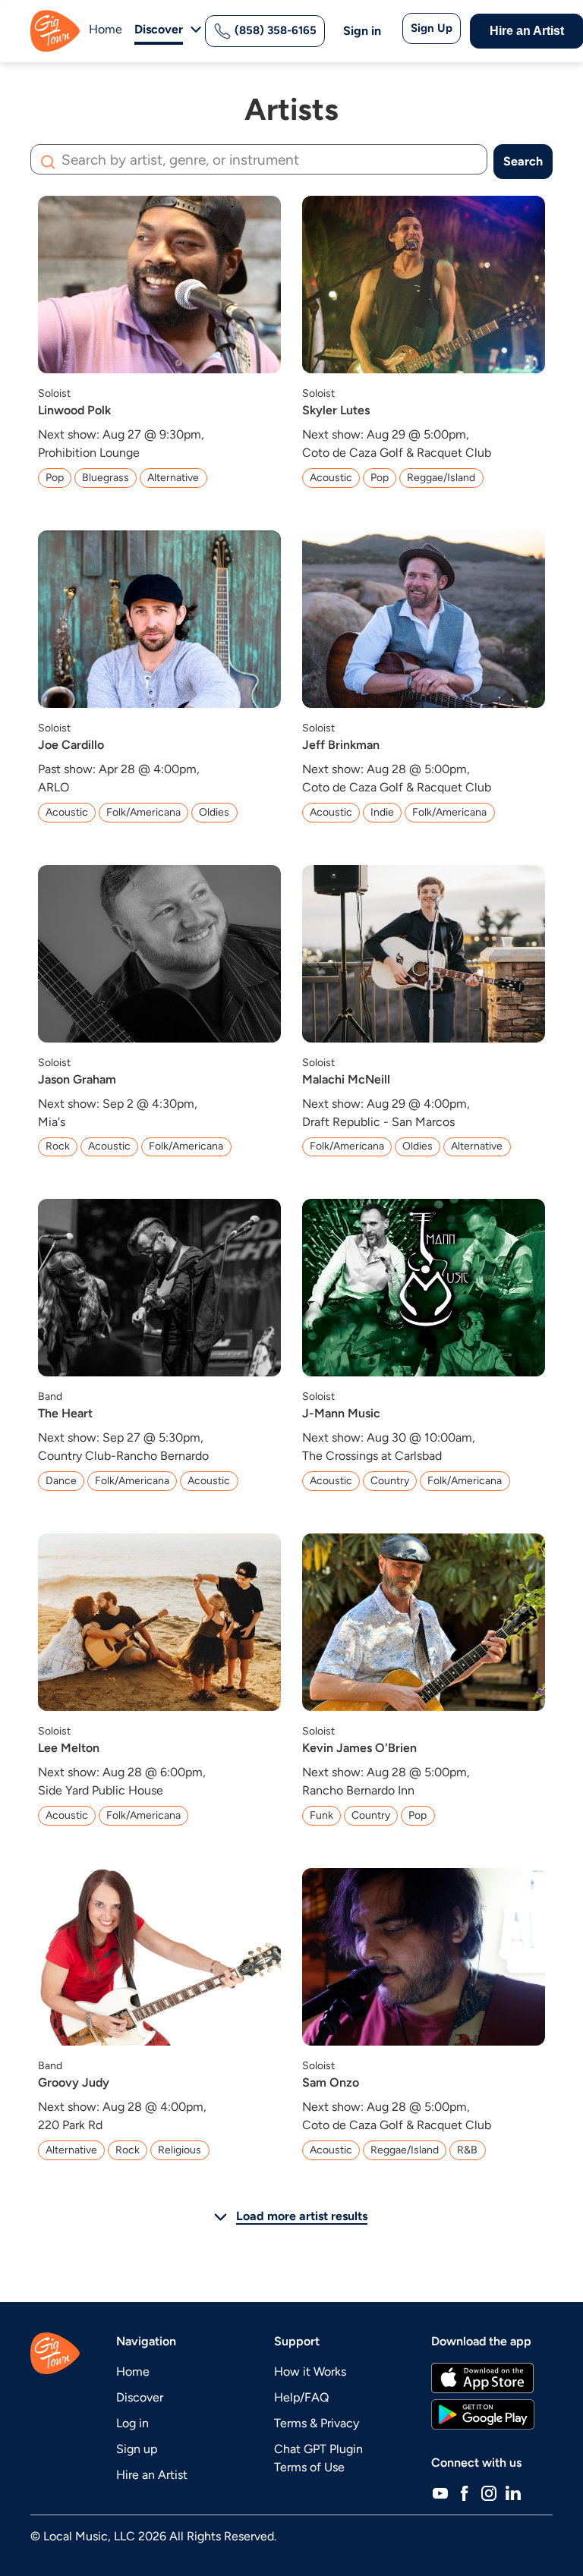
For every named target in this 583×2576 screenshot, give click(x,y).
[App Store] (482, 2378)
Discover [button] (159, 29)
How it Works (310, 2372)
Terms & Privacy (317, 2423)
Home (106, 29)
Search (523, 161)
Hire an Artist (152, 2475)
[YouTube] (440, 2493)
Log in (132, 2423)
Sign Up (432, 28)
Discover (140, 2397)
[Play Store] (483, 2414)
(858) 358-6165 (274, 30)
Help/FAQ (301, 2397)
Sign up (137, 2449)
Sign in (362, 31)
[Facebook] (465, 2493)
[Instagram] (489, 2493)
